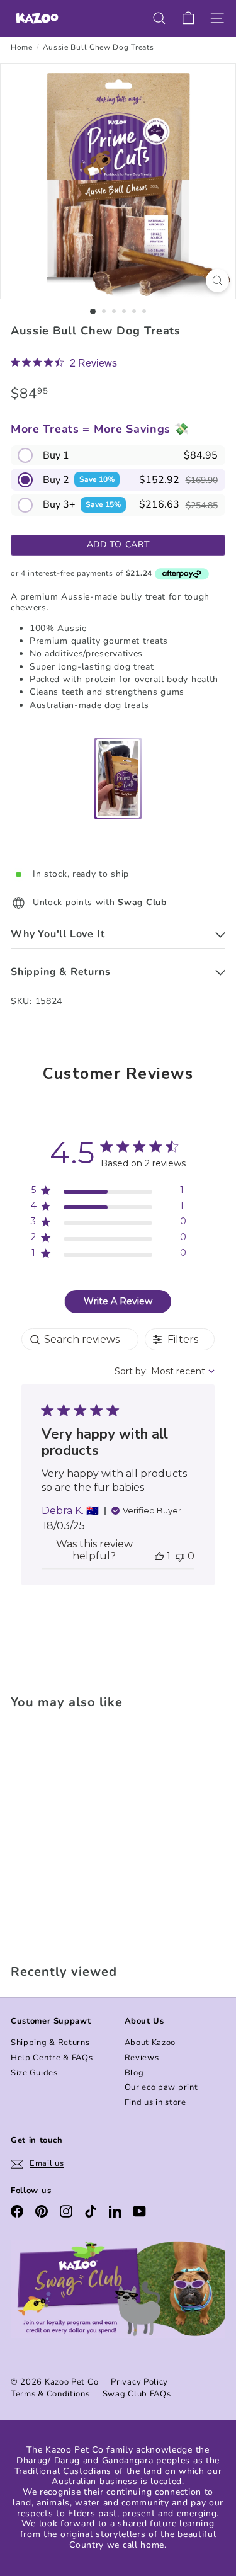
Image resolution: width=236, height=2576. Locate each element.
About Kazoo (150, 2043)
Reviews (142, 2058)
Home (22, 47)
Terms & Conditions (50, 2394)
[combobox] (165, 1371)
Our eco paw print (161, 2087)
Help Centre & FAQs (52, 2058)
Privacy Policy (139, 2382)
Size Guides (34, 2073)
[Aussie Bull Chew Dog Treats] (89, 1833)
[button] (118, 455)
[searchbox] (80, 1339)
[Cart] (188, 18)
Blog (134, 2073)
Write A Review (118, 1301)
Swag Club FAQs (137, 2394)
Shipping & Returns (50, 2043)
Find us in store (155, 2102)
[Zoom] (217, 281)
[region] (109, 1193)
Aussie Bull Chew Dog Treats (98, 47)
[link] (64, 363)
